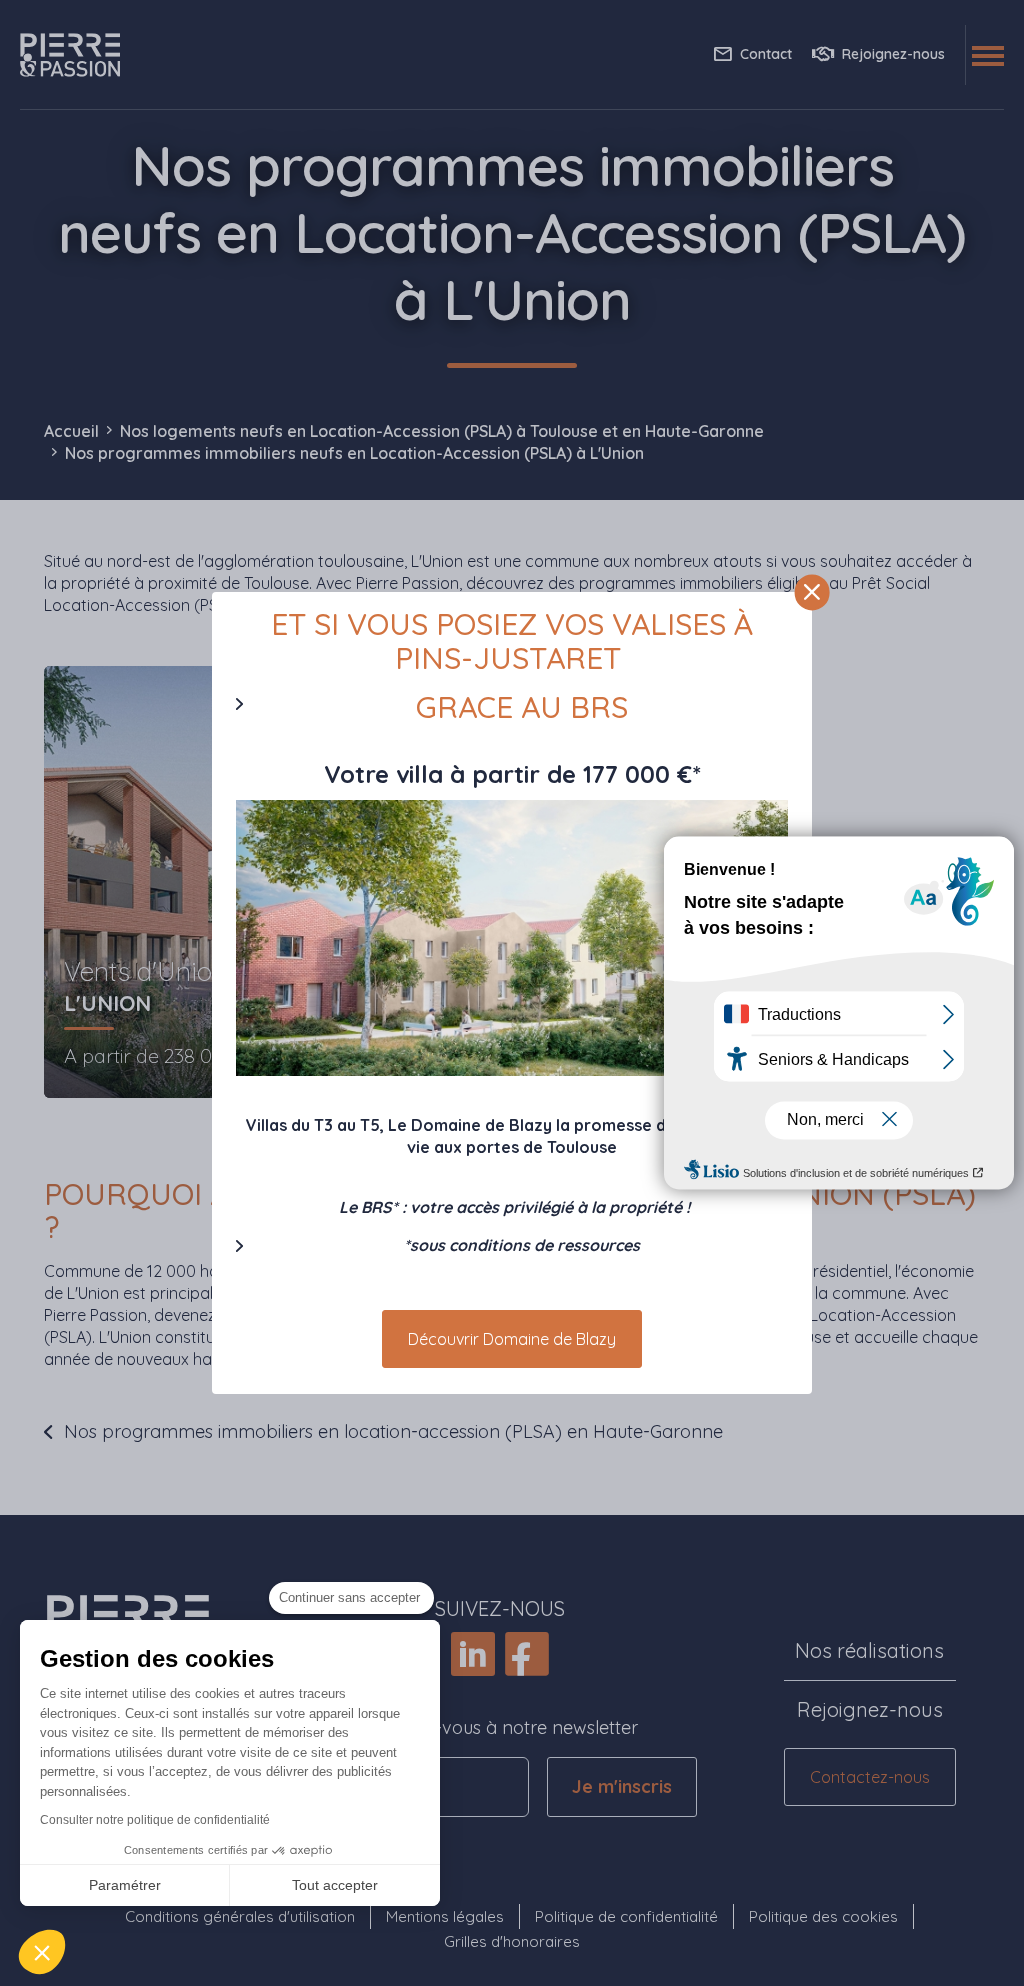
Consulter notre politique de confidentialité (155, 1820)
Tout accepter (335, 1885)
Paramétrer (125, 1885)
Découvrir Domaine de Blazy (512, 1339)
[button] (42, 1952)
